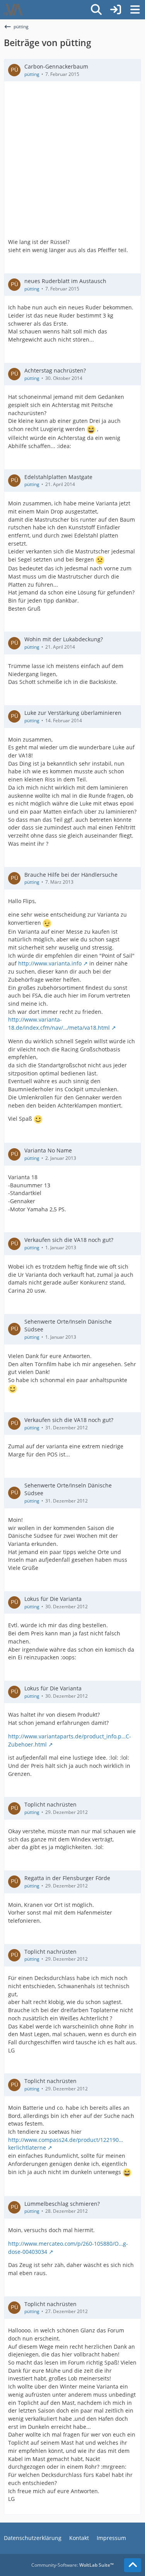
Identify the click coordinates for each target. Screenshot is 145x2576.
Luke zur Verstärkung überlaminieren (73, 713)
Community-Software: (72, 2565)
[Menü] (135, 10)
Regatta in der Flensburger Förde (67, 1878)
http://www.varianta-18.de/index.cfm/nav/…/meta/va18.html (59, 1024)
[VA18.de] (13, 10)
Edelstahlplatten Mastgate (58, 477)
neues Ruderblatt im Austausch (65, 281)
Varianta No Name (48, 1150)
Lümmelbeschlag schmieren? (62, 2204)
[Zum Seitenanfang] (133, 2565)
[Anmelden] (116, 10)
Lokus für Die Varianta (53, 1599)
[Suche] (96, 10)
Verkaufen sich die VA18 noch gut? (69, 1240)
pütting (32, 74)
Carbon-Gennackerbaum (56, 66)
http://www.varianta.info (50, 963)
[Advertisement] (72, 162)
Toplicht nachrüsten (50, 1804)
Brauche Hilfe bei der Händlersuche (71, 875)
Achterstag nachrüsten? (55, 370)
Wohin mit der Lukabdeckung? (64, 639)
